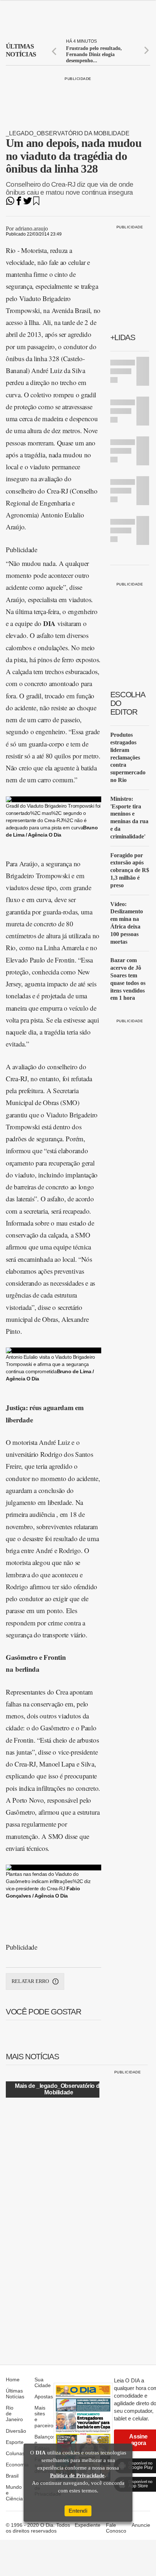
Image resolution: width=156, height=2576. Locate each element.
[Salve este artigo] (36, 203)
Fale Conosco (116, 2528)
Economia (17, 2465)
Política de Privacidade (77, 2475)
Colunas (15, 2453)
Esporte (15, 2442)
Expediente (88, 2525)
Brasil (12, 2476)
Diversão (16, 2431)
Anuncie (141, 2525)
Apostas (44, 2397)
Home (13, 2380)
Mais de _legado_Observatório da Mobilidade (59, 2089)
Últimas (21, 50)
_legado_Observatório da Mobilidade (68, 133)
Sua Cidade (43, 2382)
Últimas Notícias (15, 2394)
